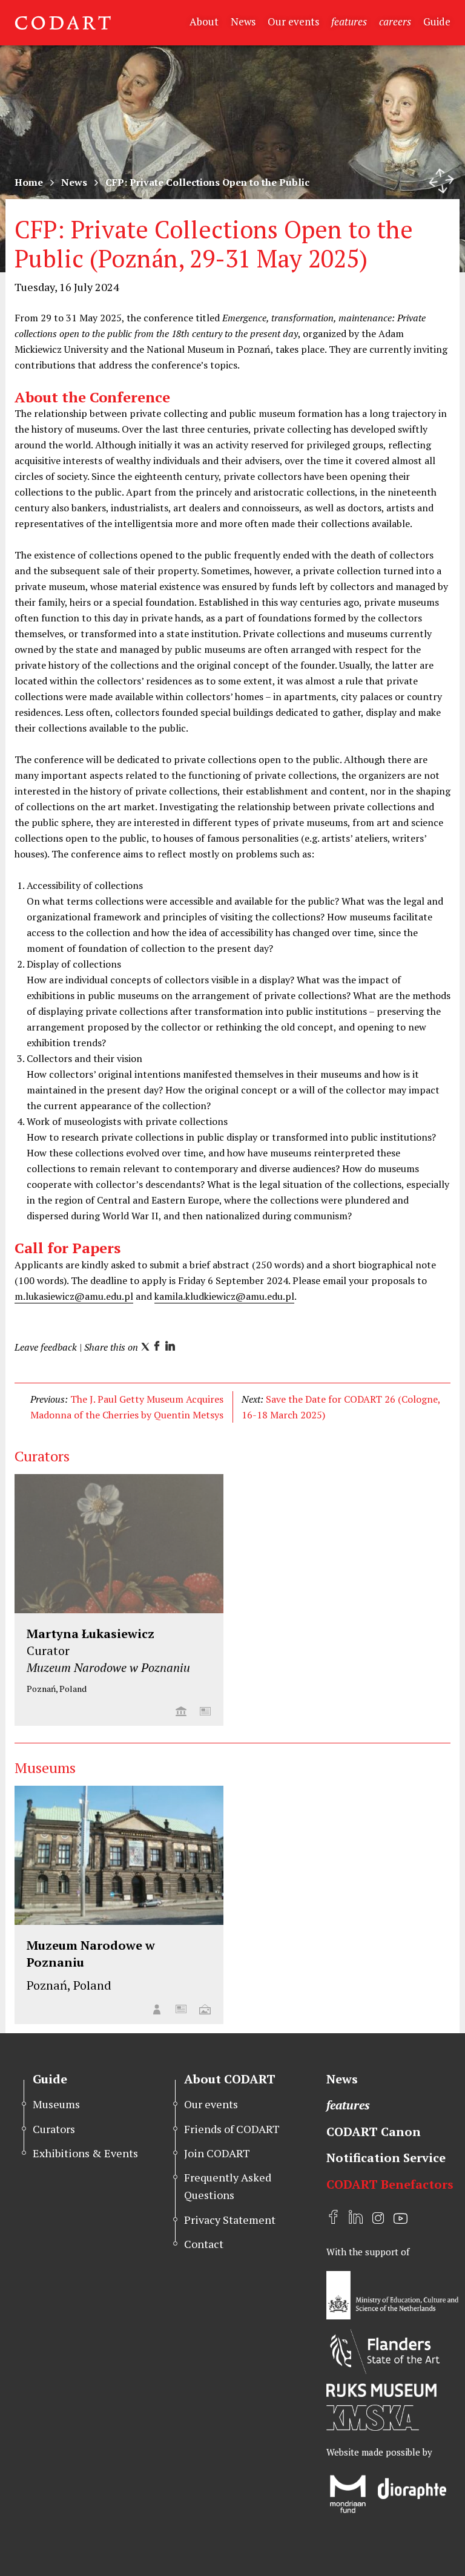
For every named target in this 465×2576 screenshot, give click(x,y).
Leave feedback (46, 1347)
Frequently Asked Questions (228, 2186)
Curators (54, 2129)
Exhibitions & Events (85, 2153)
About (204, 21)
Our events (293, 21)
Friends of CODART (232, 2129)
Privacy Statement (230, 2220)
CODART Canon (374, 2132)
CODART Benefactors (390, 2184)
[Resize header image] (441, 181)
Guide (437, 21)
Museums (56, 2104)
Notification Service (386, 2158)
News (243, 21)
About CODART (230, 2079)
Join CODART (217, 2153)
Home (29, 182)
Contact (204, 2244)
